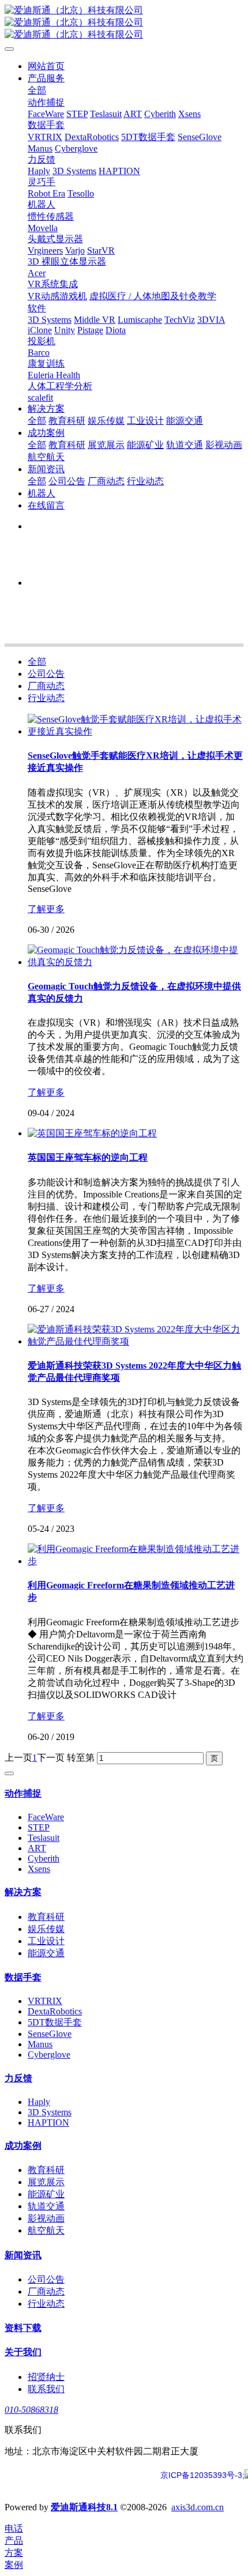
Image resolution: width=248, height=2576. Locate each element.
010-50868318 (31, 2410)
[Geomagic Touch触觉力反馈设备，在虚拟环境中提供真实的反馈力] (136, 962)
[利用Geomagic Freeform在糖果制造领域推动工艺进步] (136, 1561)
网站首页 (46, 66)
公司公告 (46, 674)
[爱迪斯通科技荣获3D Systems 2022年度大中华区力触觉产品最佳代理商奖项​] (136, 1341)
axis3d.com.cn (198, 2507)
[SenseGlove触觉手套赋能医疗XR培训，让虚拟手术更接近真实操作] (136, 731)
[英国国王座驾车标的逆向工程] (92, 1133)
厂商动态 (46, 686)
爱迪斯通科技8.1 (84, 2507)
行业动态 (46, 698)
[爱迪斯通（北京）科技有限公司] (124, 23)
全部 (37, 90)
